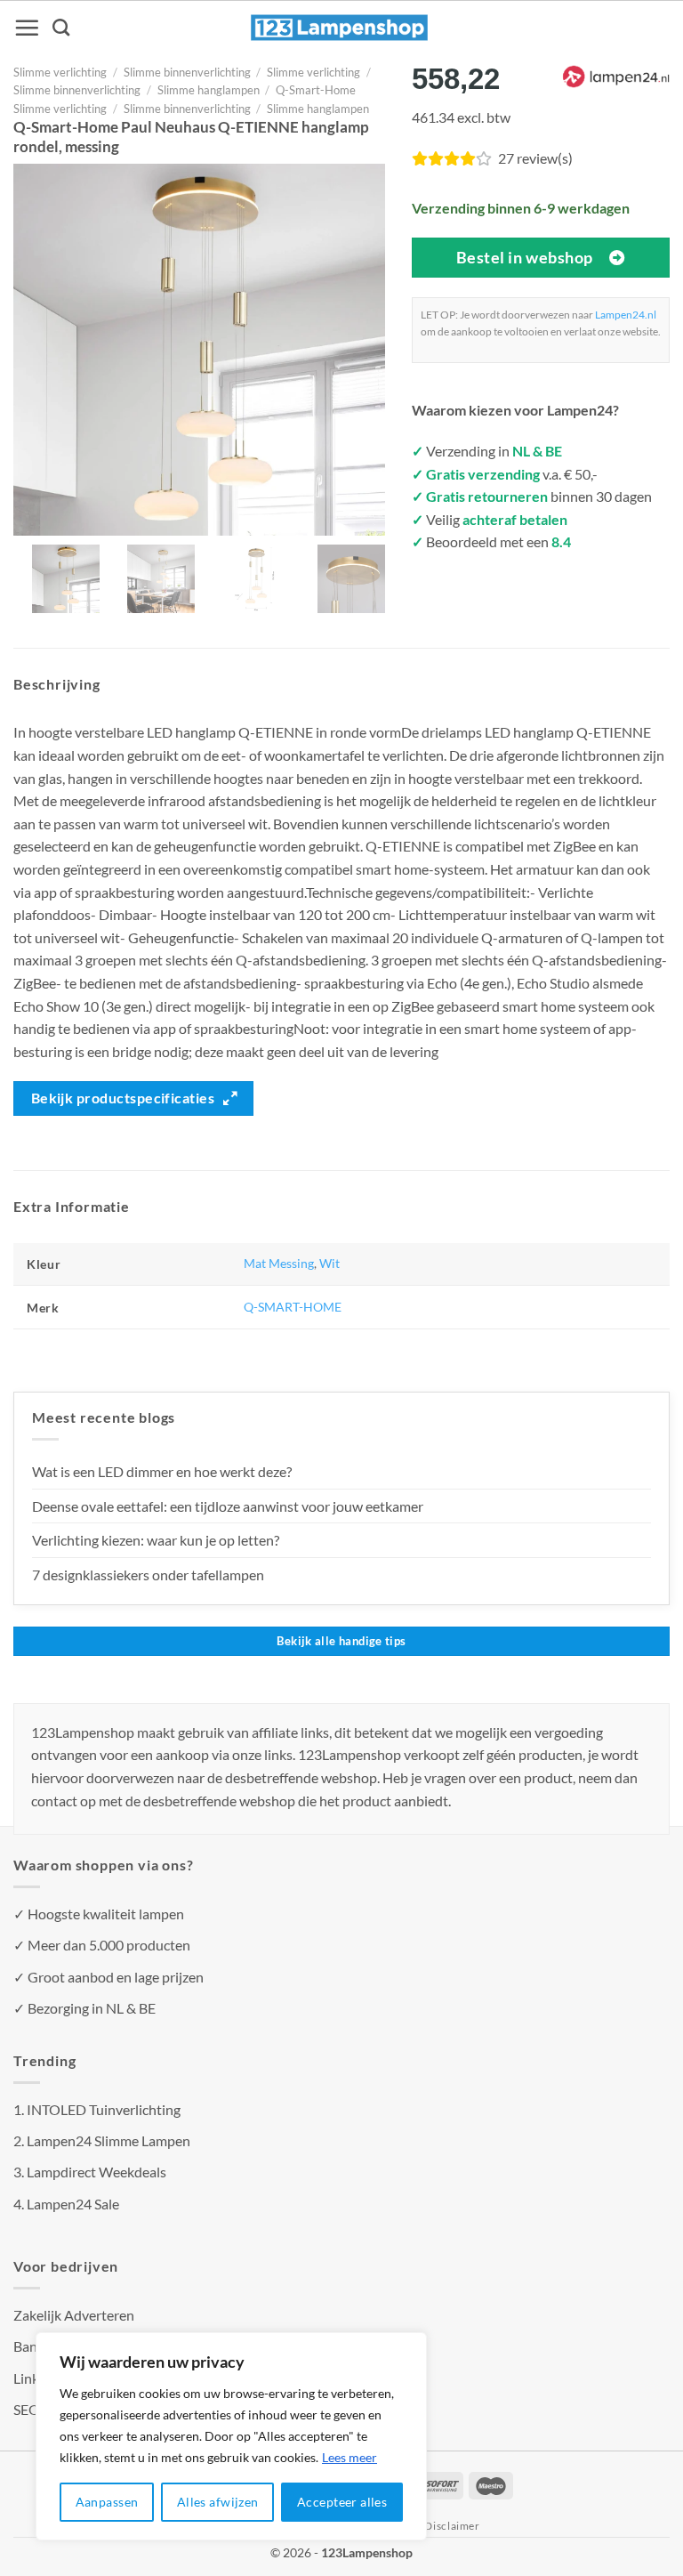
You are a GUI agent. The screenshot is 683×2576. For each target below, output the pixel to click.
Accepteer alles (342, 2502)
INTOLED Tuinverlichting (104, 2109)
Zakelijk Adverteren (74, 2315)
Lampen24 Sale (73, 2204)
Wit (329, 1263)
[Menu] (27, 28)
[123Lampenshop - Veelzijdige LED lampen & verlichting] (340, 28)
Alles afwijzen (218, 2502)
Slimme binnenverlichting (187, 72)
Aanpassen (107, 2502)
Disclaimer (452, 2526)
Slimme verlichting (60, 72)
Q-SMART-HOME (293, 1307)
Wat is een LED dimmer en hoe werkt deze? (162, 1471)
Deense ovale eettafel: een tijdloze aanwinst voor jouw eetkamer (228, 1506)
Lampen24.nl (626, 315)
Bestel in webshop (525, 257)
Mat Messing (279, 1263)
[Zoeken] (61, 27)
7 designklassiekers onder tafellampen (149, 1575)
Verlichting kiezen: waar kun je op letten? (156, 1540)
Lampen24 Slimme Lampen (108, 2140)
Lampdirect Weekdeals (96, 2172)
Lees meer (350, 2457)
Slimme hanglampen (209, 90)
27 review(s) (535, 158)
